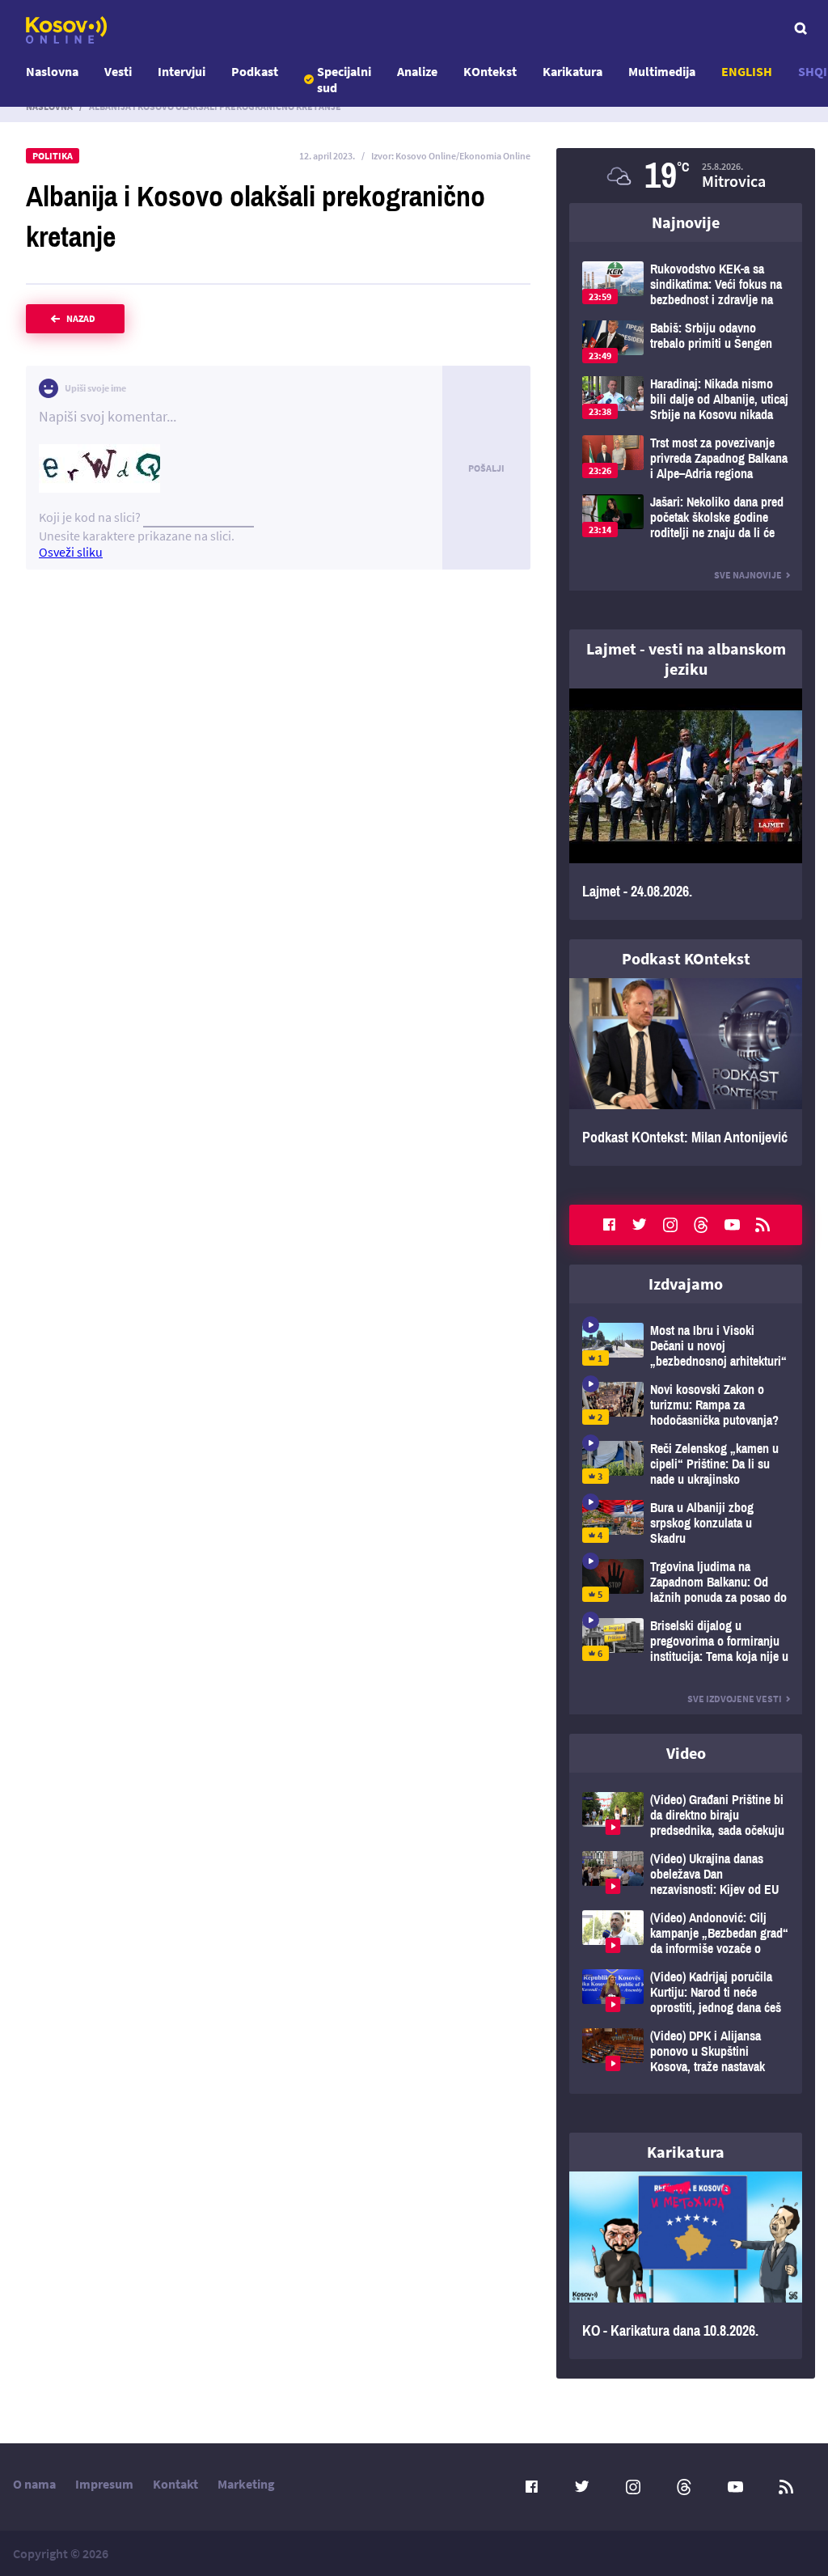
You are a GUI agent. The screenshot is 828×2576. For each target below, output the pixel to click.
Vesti (118, 71)
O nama (34, 2484)
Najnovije (686, 222)
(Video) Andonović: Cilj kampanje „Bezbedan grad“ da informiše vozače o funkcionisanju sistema (686, 1933)
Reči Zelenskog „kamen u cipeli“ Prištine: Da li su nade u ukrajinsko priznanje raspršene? (686, 1464)
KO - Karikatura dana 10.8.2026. (686, 2265)
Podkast (255, 71)
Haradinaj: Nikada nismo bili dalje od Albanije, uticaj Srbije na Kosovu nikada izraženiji (686, 399)
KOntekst (490, 71)
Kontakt (175, 2484)
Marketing (246, 2484)
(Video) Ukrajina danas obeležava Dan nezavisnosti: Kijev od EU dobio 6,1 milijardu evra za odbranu (686, 1874)
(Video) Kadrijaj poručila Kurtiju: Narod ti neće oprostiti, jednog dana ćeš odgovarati (686, 1992)
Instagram (670, 1225)
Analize (417, 71)
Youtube (732, 1225)
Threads (701, 1225)
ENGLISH (747, 71)
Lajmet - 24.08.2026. (686, 804)
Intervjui (182, 71)
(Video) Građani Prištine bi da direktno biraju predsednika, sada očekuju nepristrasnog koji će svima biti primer (686, 1815)
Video (686, 1753)
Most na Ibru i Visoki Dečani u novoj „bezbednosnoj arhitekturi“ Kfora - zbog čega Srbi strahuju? (686, 1346)
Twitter (640, 1225)
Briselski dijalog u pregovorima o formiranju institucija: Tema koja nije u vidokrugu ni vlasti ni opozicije (686, 1641)
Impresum (104, 2484)
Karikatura (572, 71)
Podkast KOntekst (686, 958)
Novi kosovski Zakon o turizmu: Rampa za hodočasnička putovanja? (686, 1405)
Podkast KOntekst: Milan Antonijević (686, 1072)
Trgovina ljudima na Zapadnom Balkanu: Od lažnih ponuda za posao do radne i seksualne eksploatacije (686, 1582)
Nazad (81, 318)
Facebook (609, 1225)
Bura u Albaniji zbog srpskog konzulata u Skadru (686, 1523)
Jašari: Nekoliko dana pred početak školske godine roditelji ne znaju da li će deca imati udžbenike (686, 517)
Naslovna (52, 71)
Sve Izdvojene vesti (735, 1699)
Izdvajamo (686, 1284)
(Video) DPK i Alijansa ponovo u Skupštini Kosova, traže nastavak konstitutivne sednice (686, 2051)
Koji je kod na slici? (90, 517)
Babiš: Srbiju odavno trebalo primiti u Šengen (686, 342)
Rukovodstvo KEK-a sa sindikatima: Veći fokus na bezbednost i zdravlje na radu (686, 284)
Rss (763, 1225)
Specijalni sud (344, 79)
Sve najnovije (748, 575)
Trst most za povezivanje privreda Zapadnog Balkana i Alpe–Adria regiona (686, 458)
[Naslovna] (66, 30)
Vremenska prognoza (686, 176)
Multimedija (662, 71)
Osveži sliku (71, 552)
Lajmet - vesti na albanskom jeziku (686, 659)
